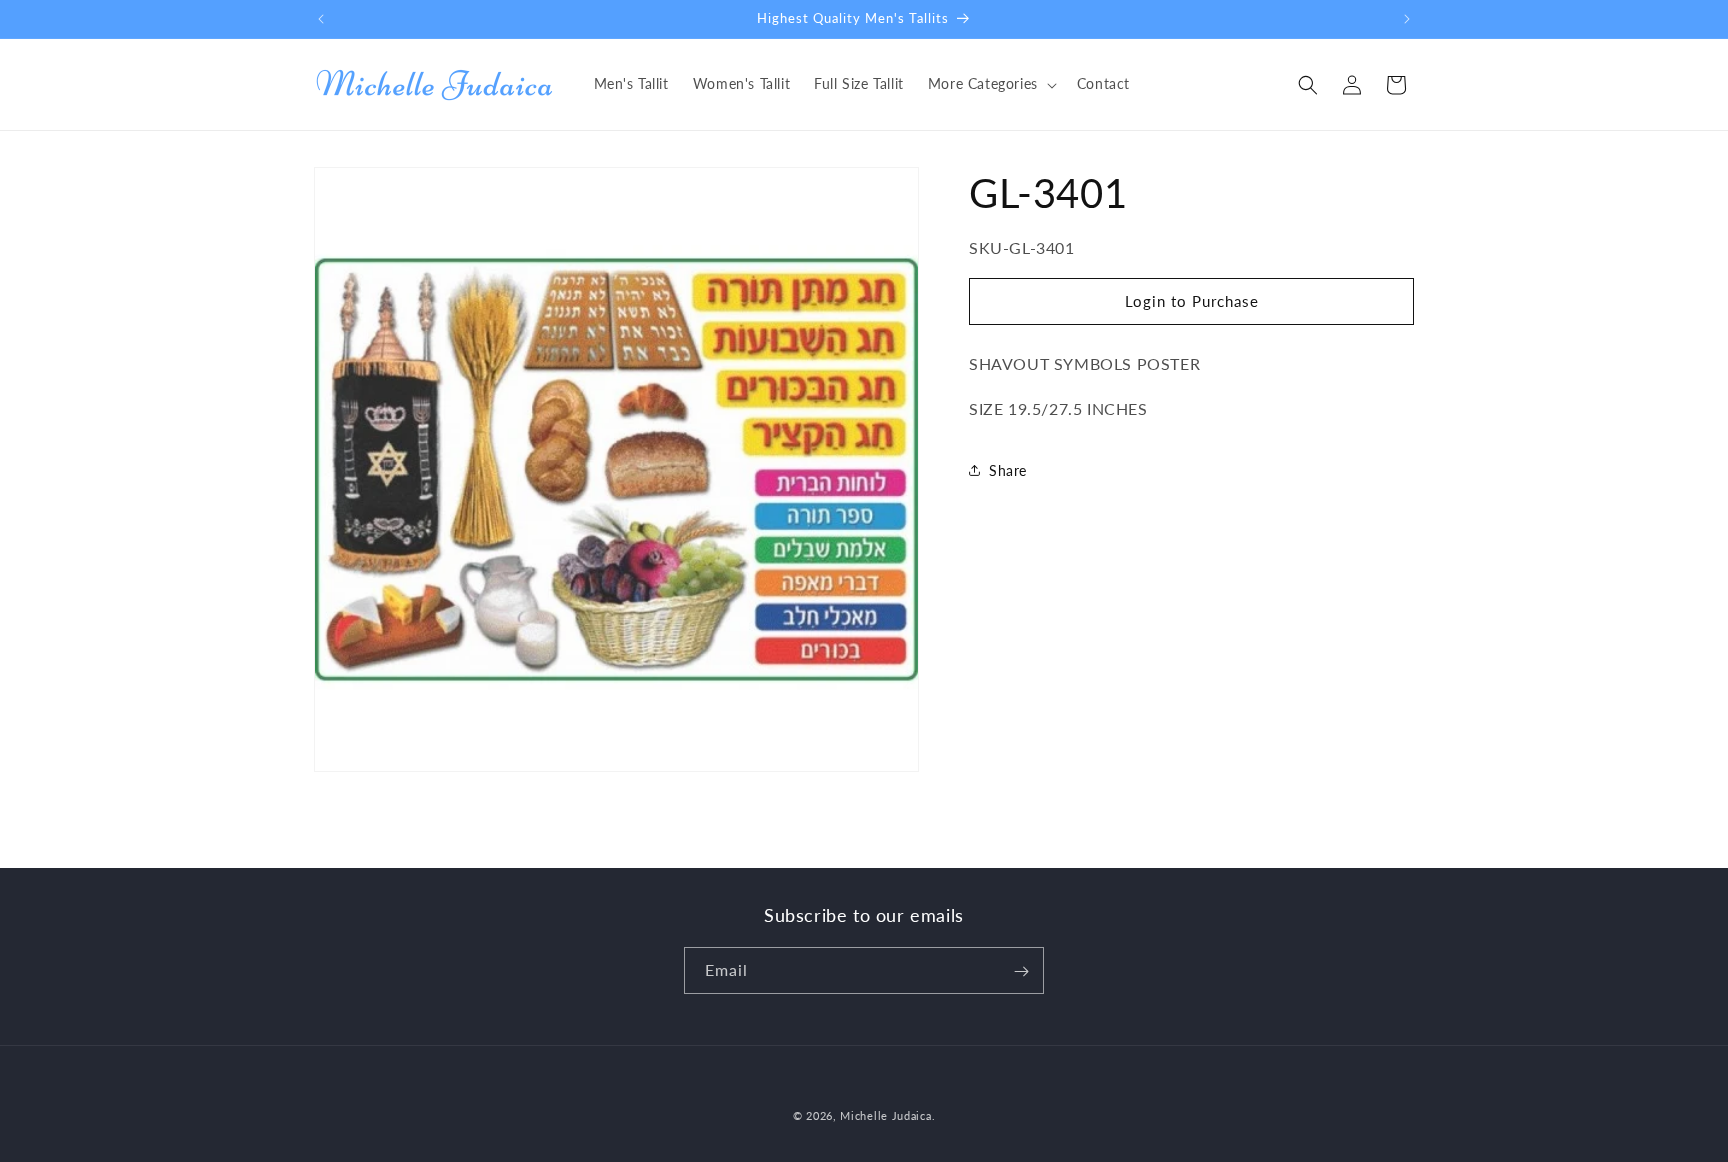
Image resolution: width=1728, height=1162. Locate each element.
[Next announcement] (1407, 19)
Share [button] (1008, 470)
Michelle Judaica (885, 1115)
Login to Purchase (1192, 301)
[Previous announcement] (321, 19)
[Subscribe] (1021, 971)
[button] (990, 84)
